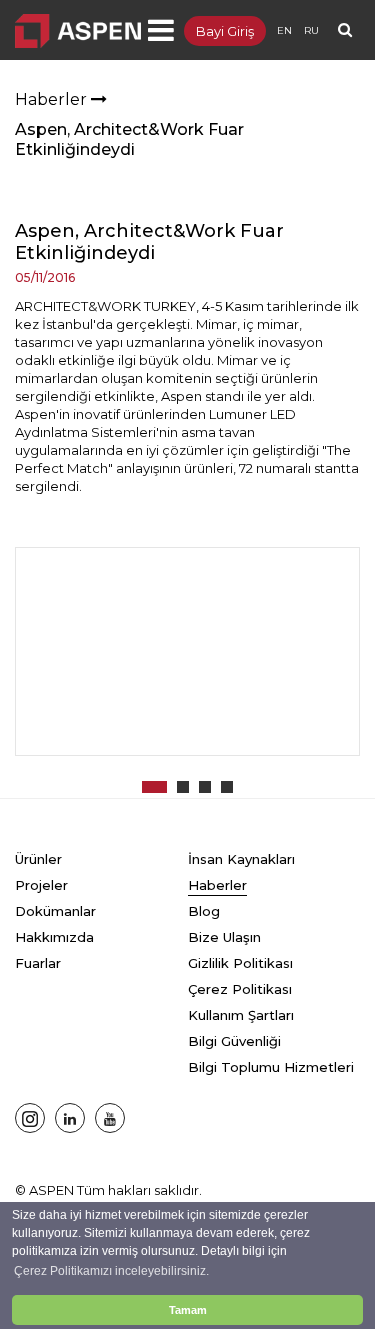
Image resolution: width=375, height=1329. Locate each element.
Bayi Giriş (225, 31)
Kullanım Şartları (241, 1015)
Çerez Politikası (240, 989)
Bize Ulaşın (224, 937)
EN (284, 30)
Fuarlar (38, 963)
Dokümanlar (55, 911)
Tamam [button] (188, 1310)
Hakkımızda (54, 937)
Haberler (53, 99)
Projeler (41, 885)
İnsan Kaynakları (241, 859)
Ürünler (38, 859)
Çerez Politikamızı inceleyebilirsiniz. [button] (111, 1271)
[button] (154, 787)
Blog (204, 911)
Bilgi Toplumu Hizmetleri (271, 1067)
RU (311, 30)
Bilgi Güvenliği (234, 1041)
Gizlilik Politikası (240, 963)
